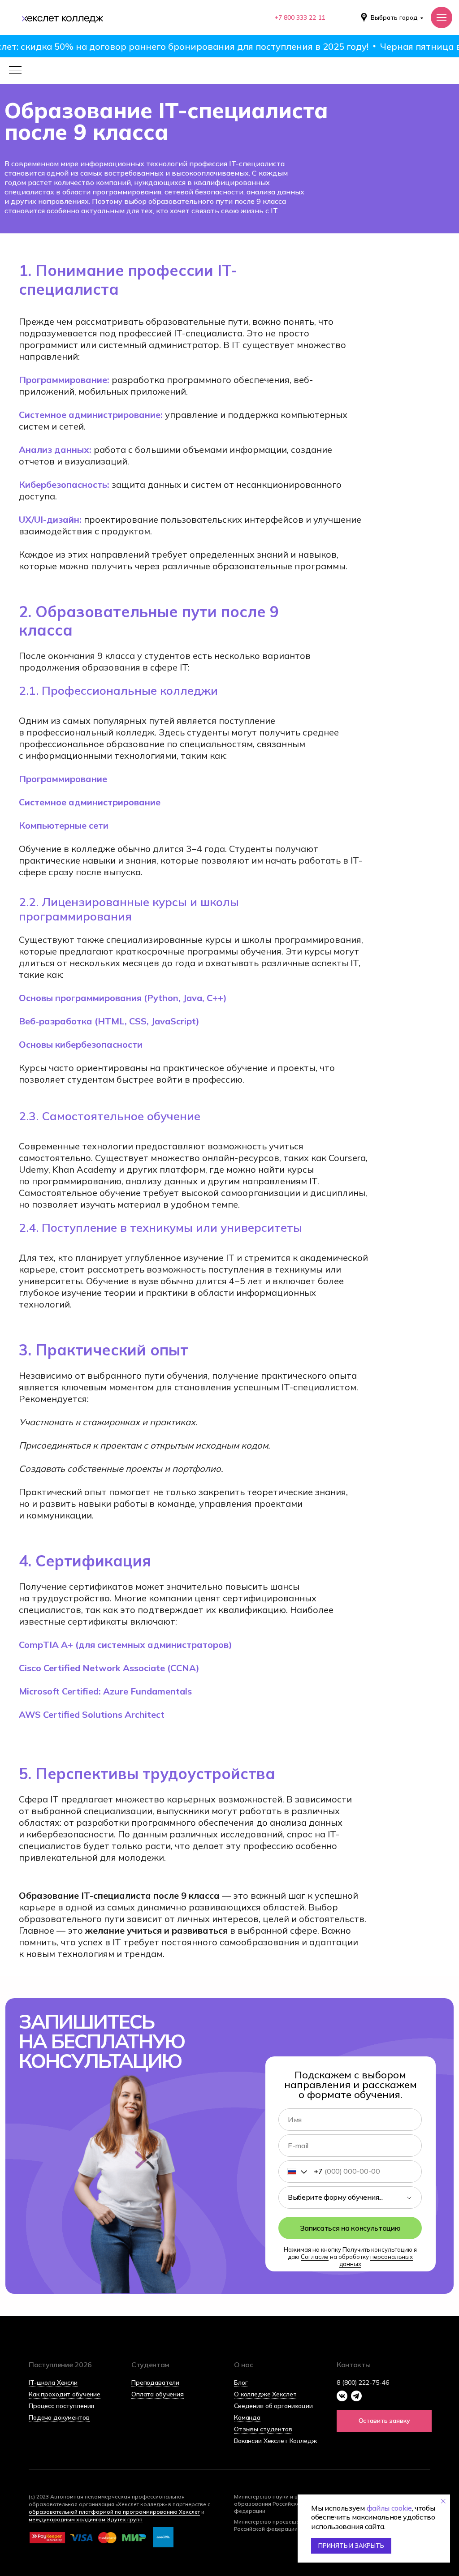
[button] (384, 2421)
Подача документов (59, 2417)
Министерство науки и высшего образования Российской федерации (276, 2504)
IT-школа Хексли (53, 2382)
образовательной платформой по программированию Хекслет (114, 2512)
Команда (247, 2417)
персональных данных (376, 2260)
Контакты (353, 2365)
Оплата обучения (158, 2394)
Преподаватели (155, 2382)
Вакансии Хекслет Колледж (275, 2441)
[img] (61, 17)
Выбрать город (394, 17)
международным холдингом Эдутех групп (86, 2519)
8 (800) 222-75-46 (363, 2382)
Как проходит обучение (65, 2394)
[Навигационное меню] (442, 17)
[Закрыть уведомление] (443, 2501)
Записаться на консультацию (350, 2228)
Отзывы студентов (263, 2429)
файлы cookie (389, 2508)
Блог (241, 2382)
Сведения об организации (273, 2406)
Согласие (315, 2257)
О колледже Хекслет (265, 2394)
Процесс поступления (61, 2406)
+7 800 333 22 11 (300, 17)
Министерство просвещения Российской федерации (271, 2525)
